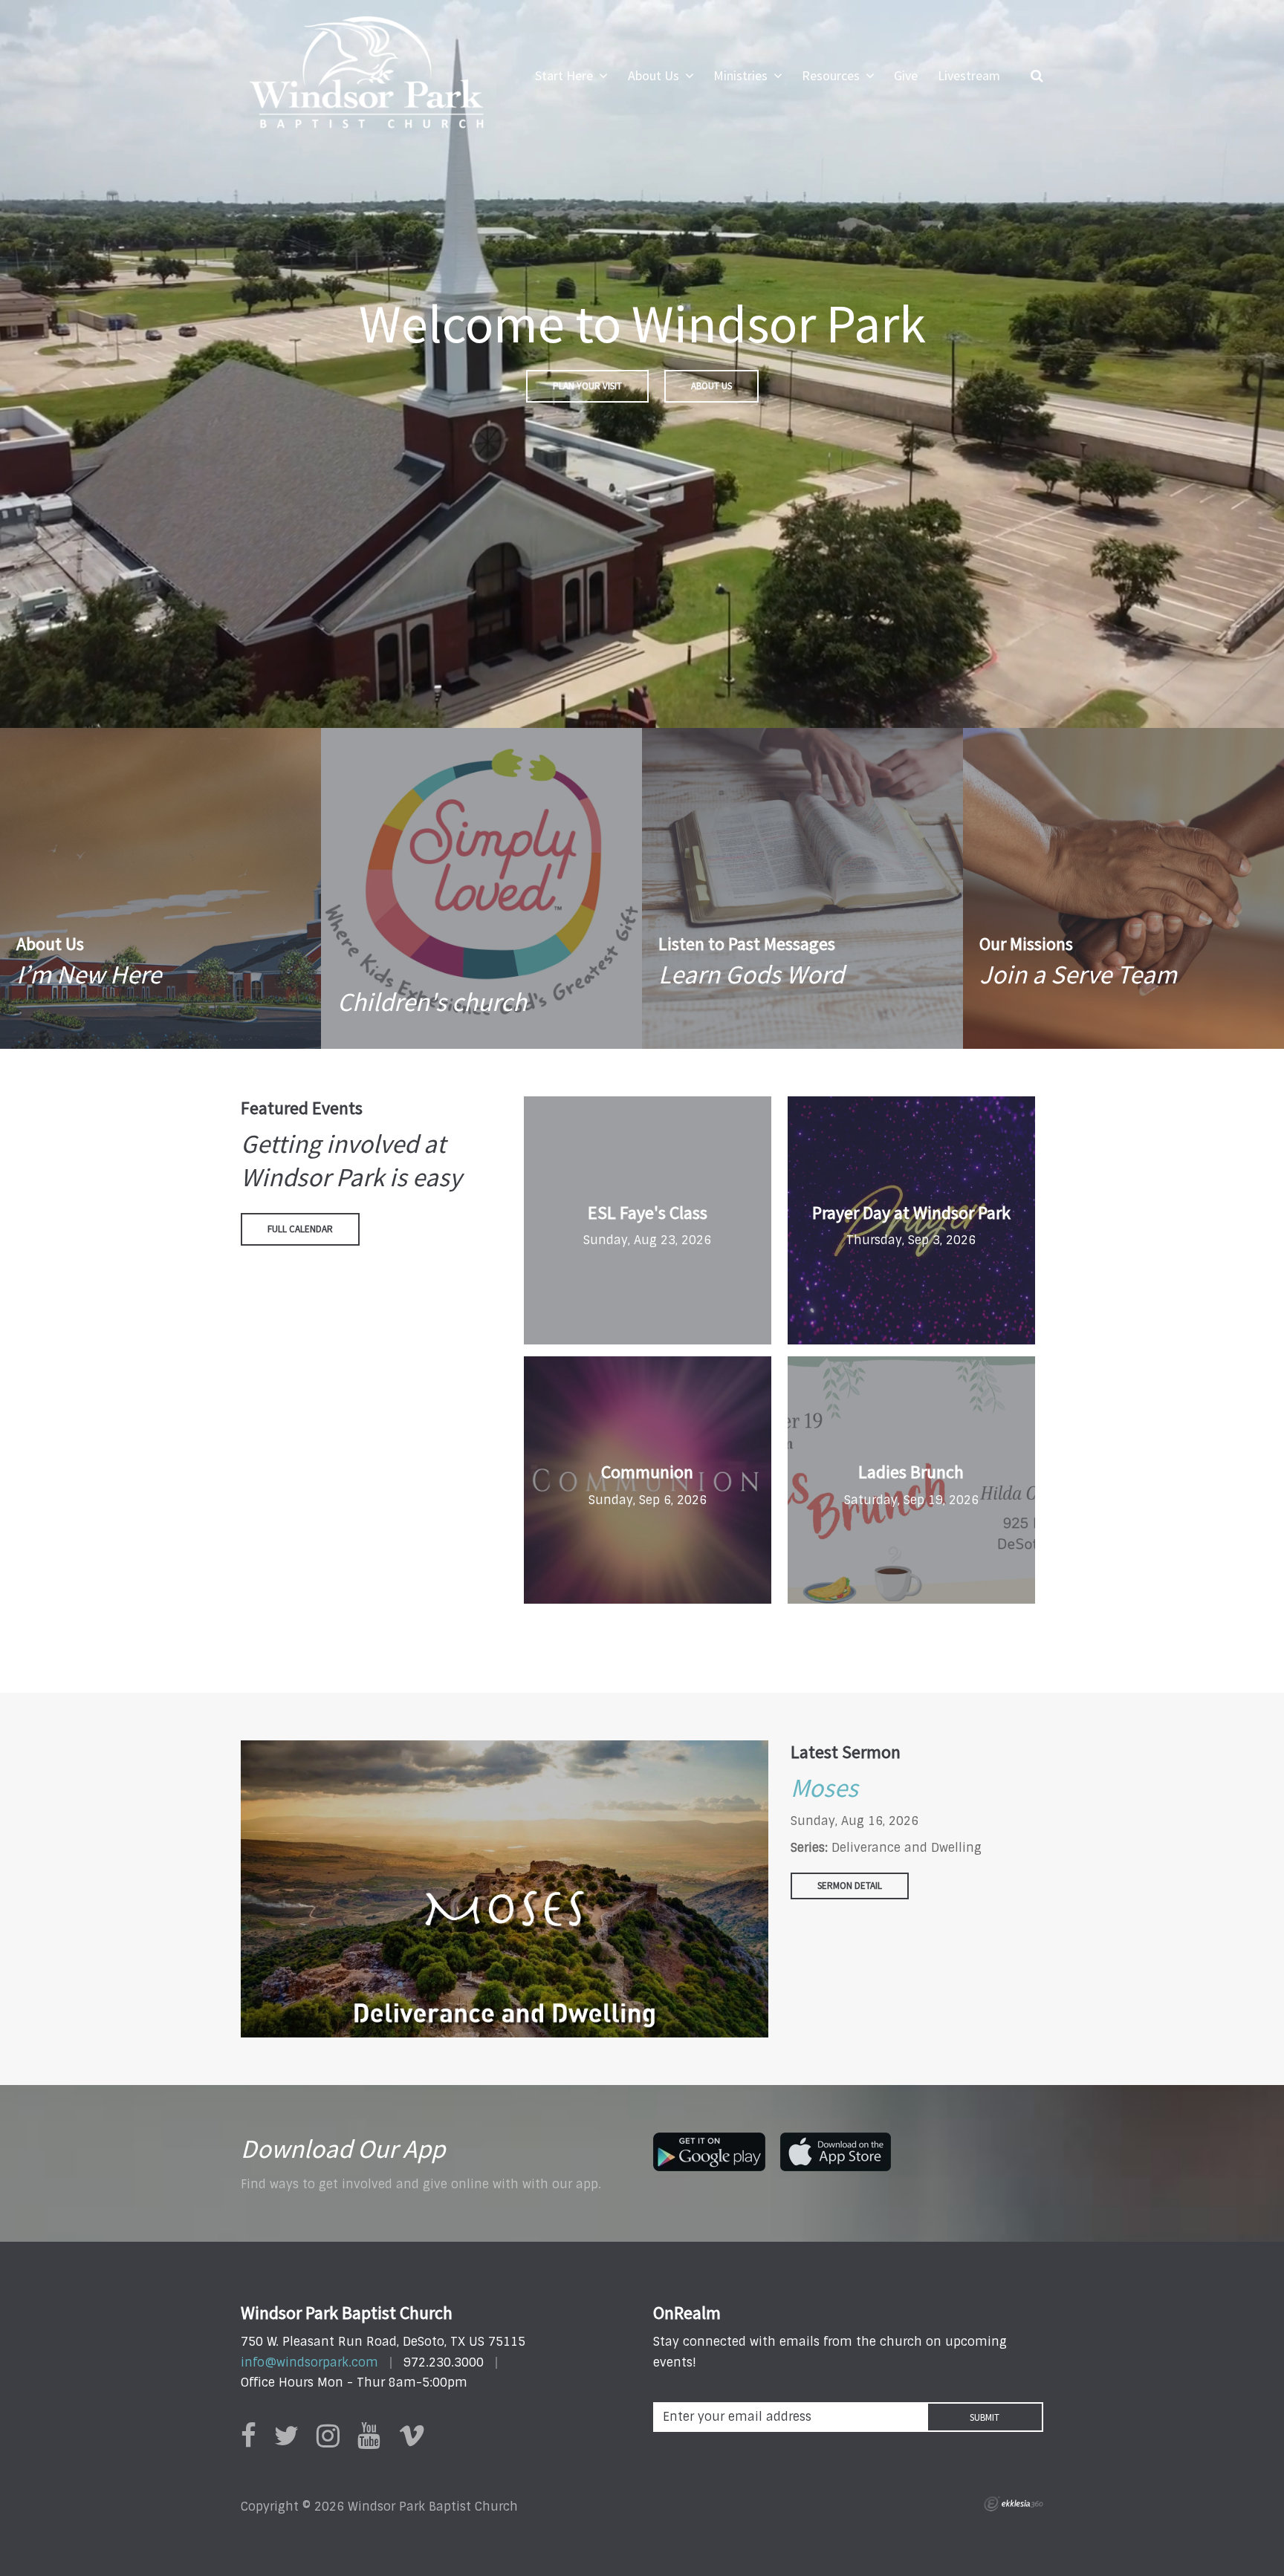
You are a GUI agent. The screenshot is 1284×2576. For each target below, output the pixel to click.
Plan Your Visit (587, 386)
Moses (824, 1788)
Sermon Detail (850, 1886)
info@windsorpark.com (309, 2362)
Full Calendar (300, 1229)
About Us (711, 386)
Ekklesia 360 (1014, 2504)
